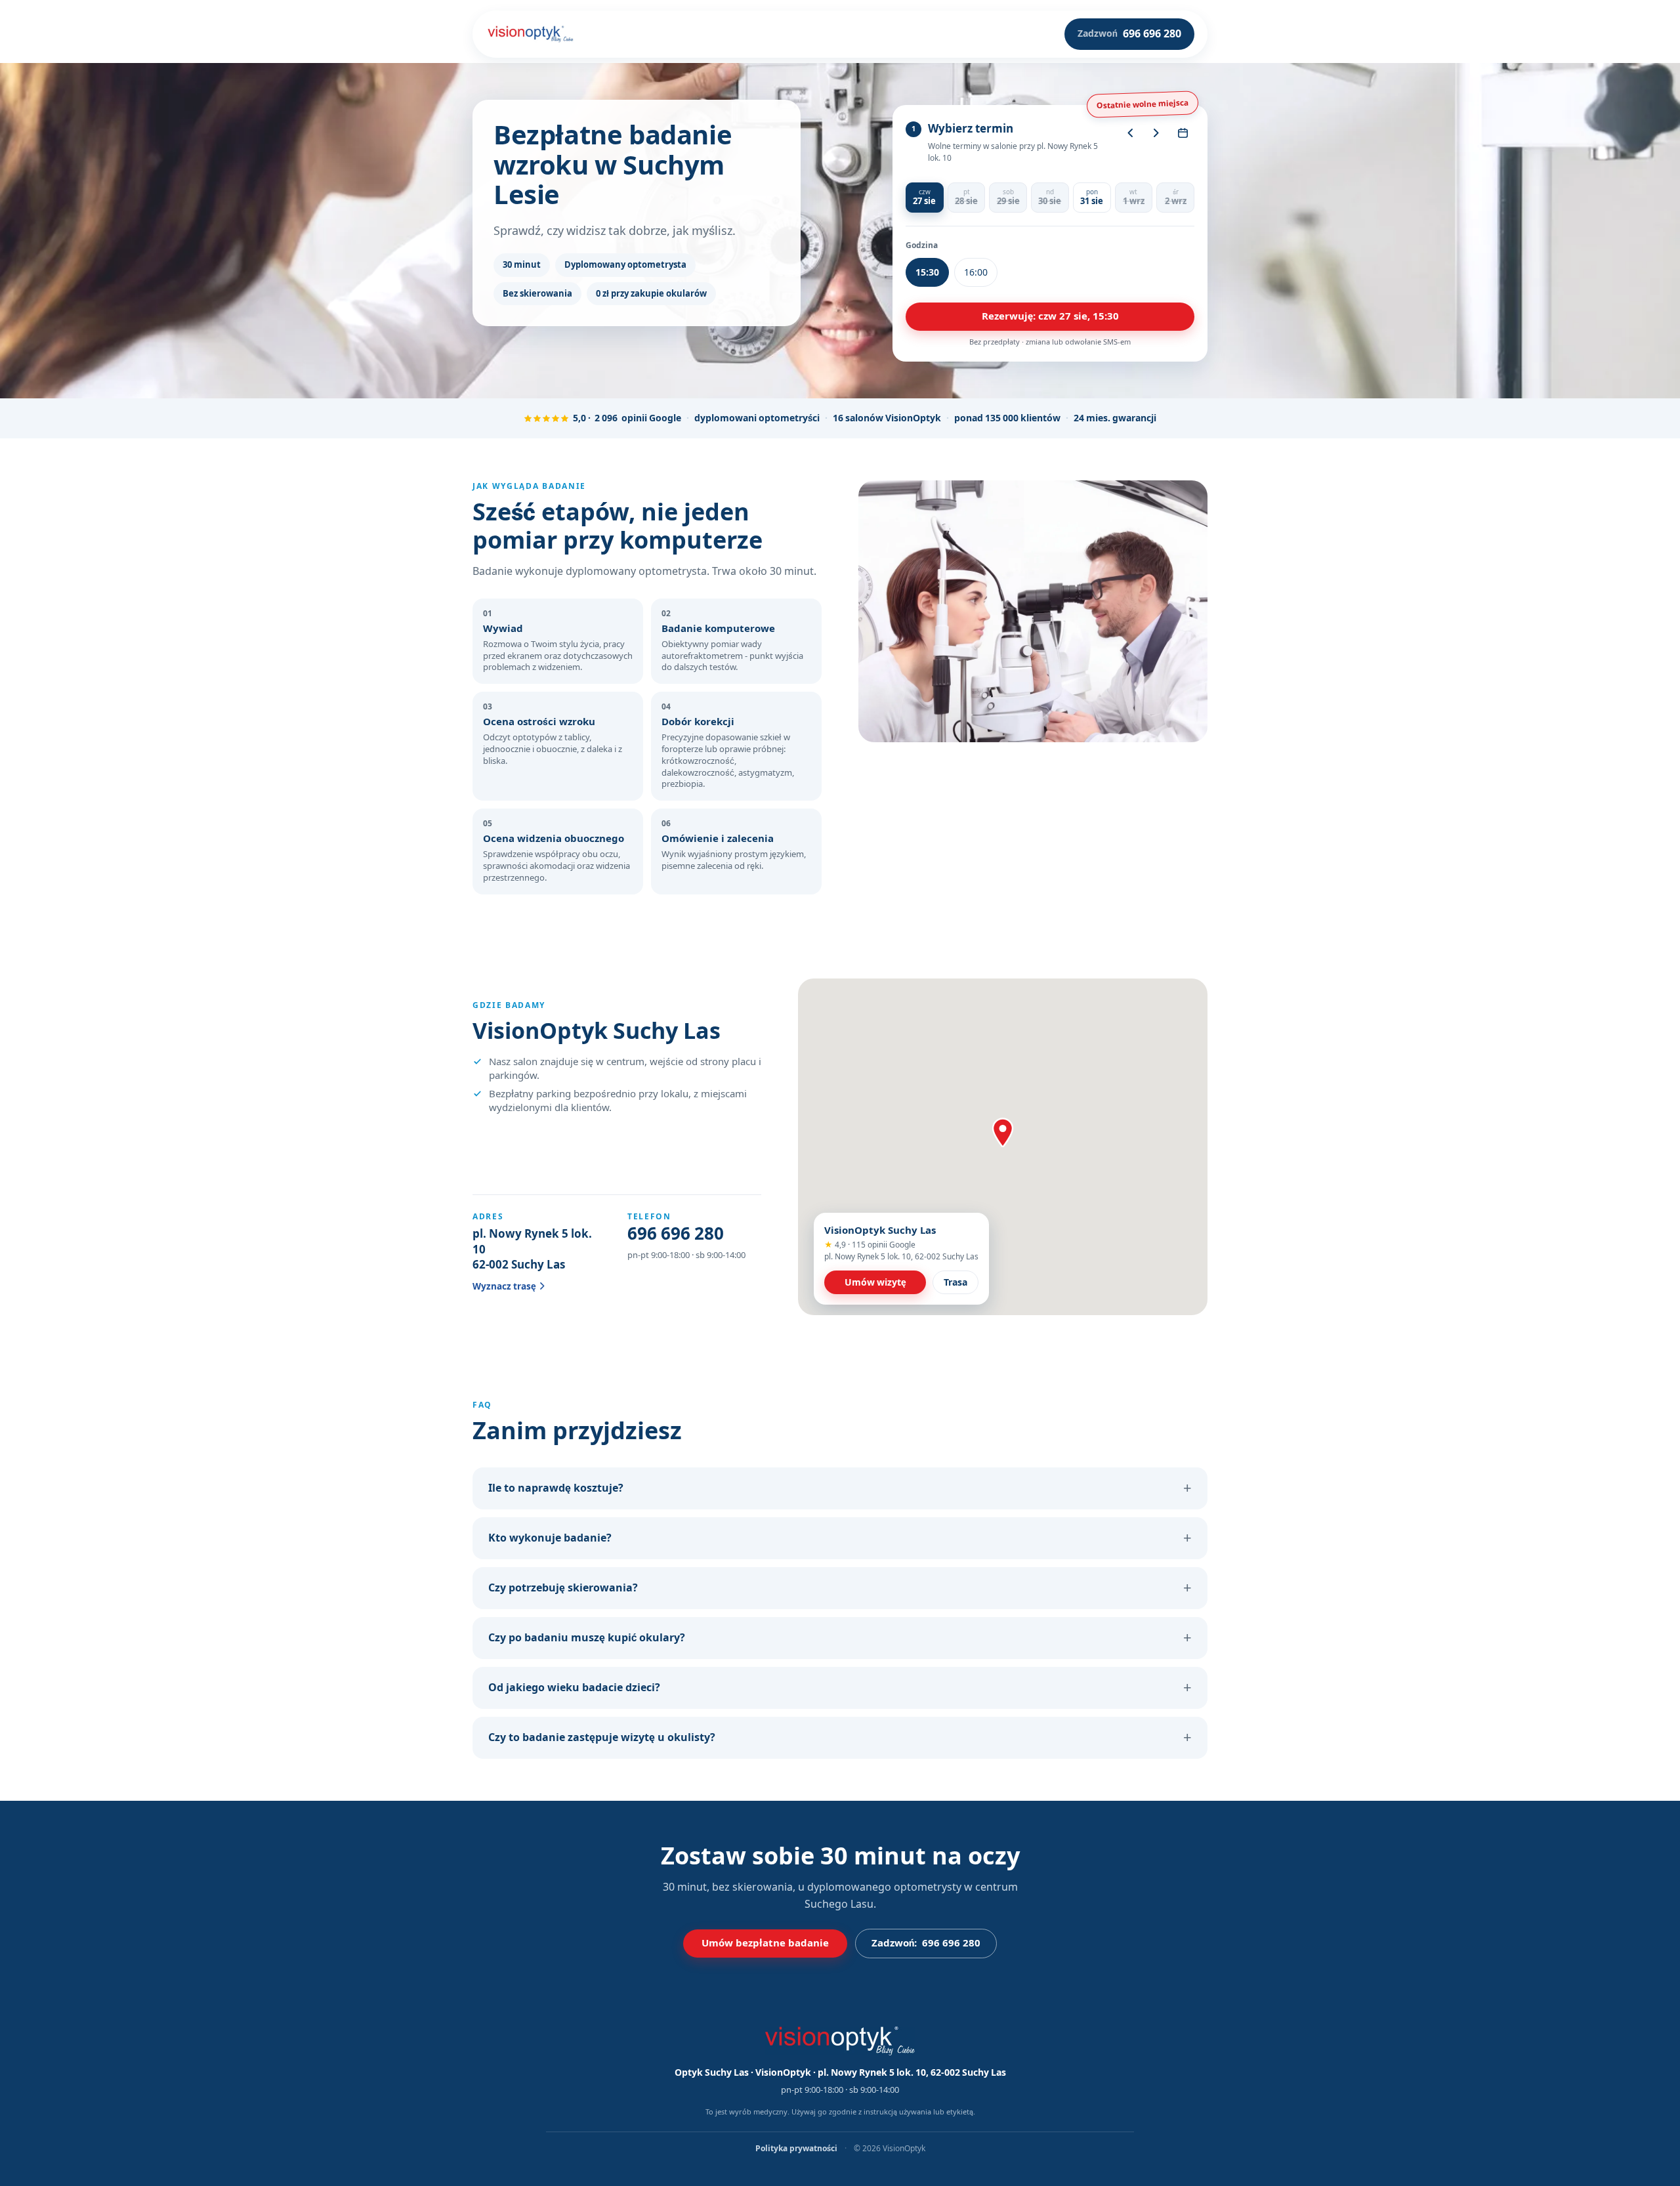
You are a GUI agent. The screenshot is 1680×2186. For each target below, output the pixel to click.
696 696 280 (676, 1234)
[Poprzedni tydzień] (1130, 133)
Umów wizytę (875, 1282)
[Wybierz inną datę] (1183, 133)
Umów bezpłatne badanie (765, 1943)
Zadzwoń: (926, 1943)
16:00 (976, 272)
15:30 (927, 272)
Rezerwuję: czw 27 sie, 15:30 (1050, 316)
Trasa (955, 1282)
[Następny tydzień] (1156, 133)
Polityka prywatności (797, 2149)
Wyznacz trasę (504, 1286)
